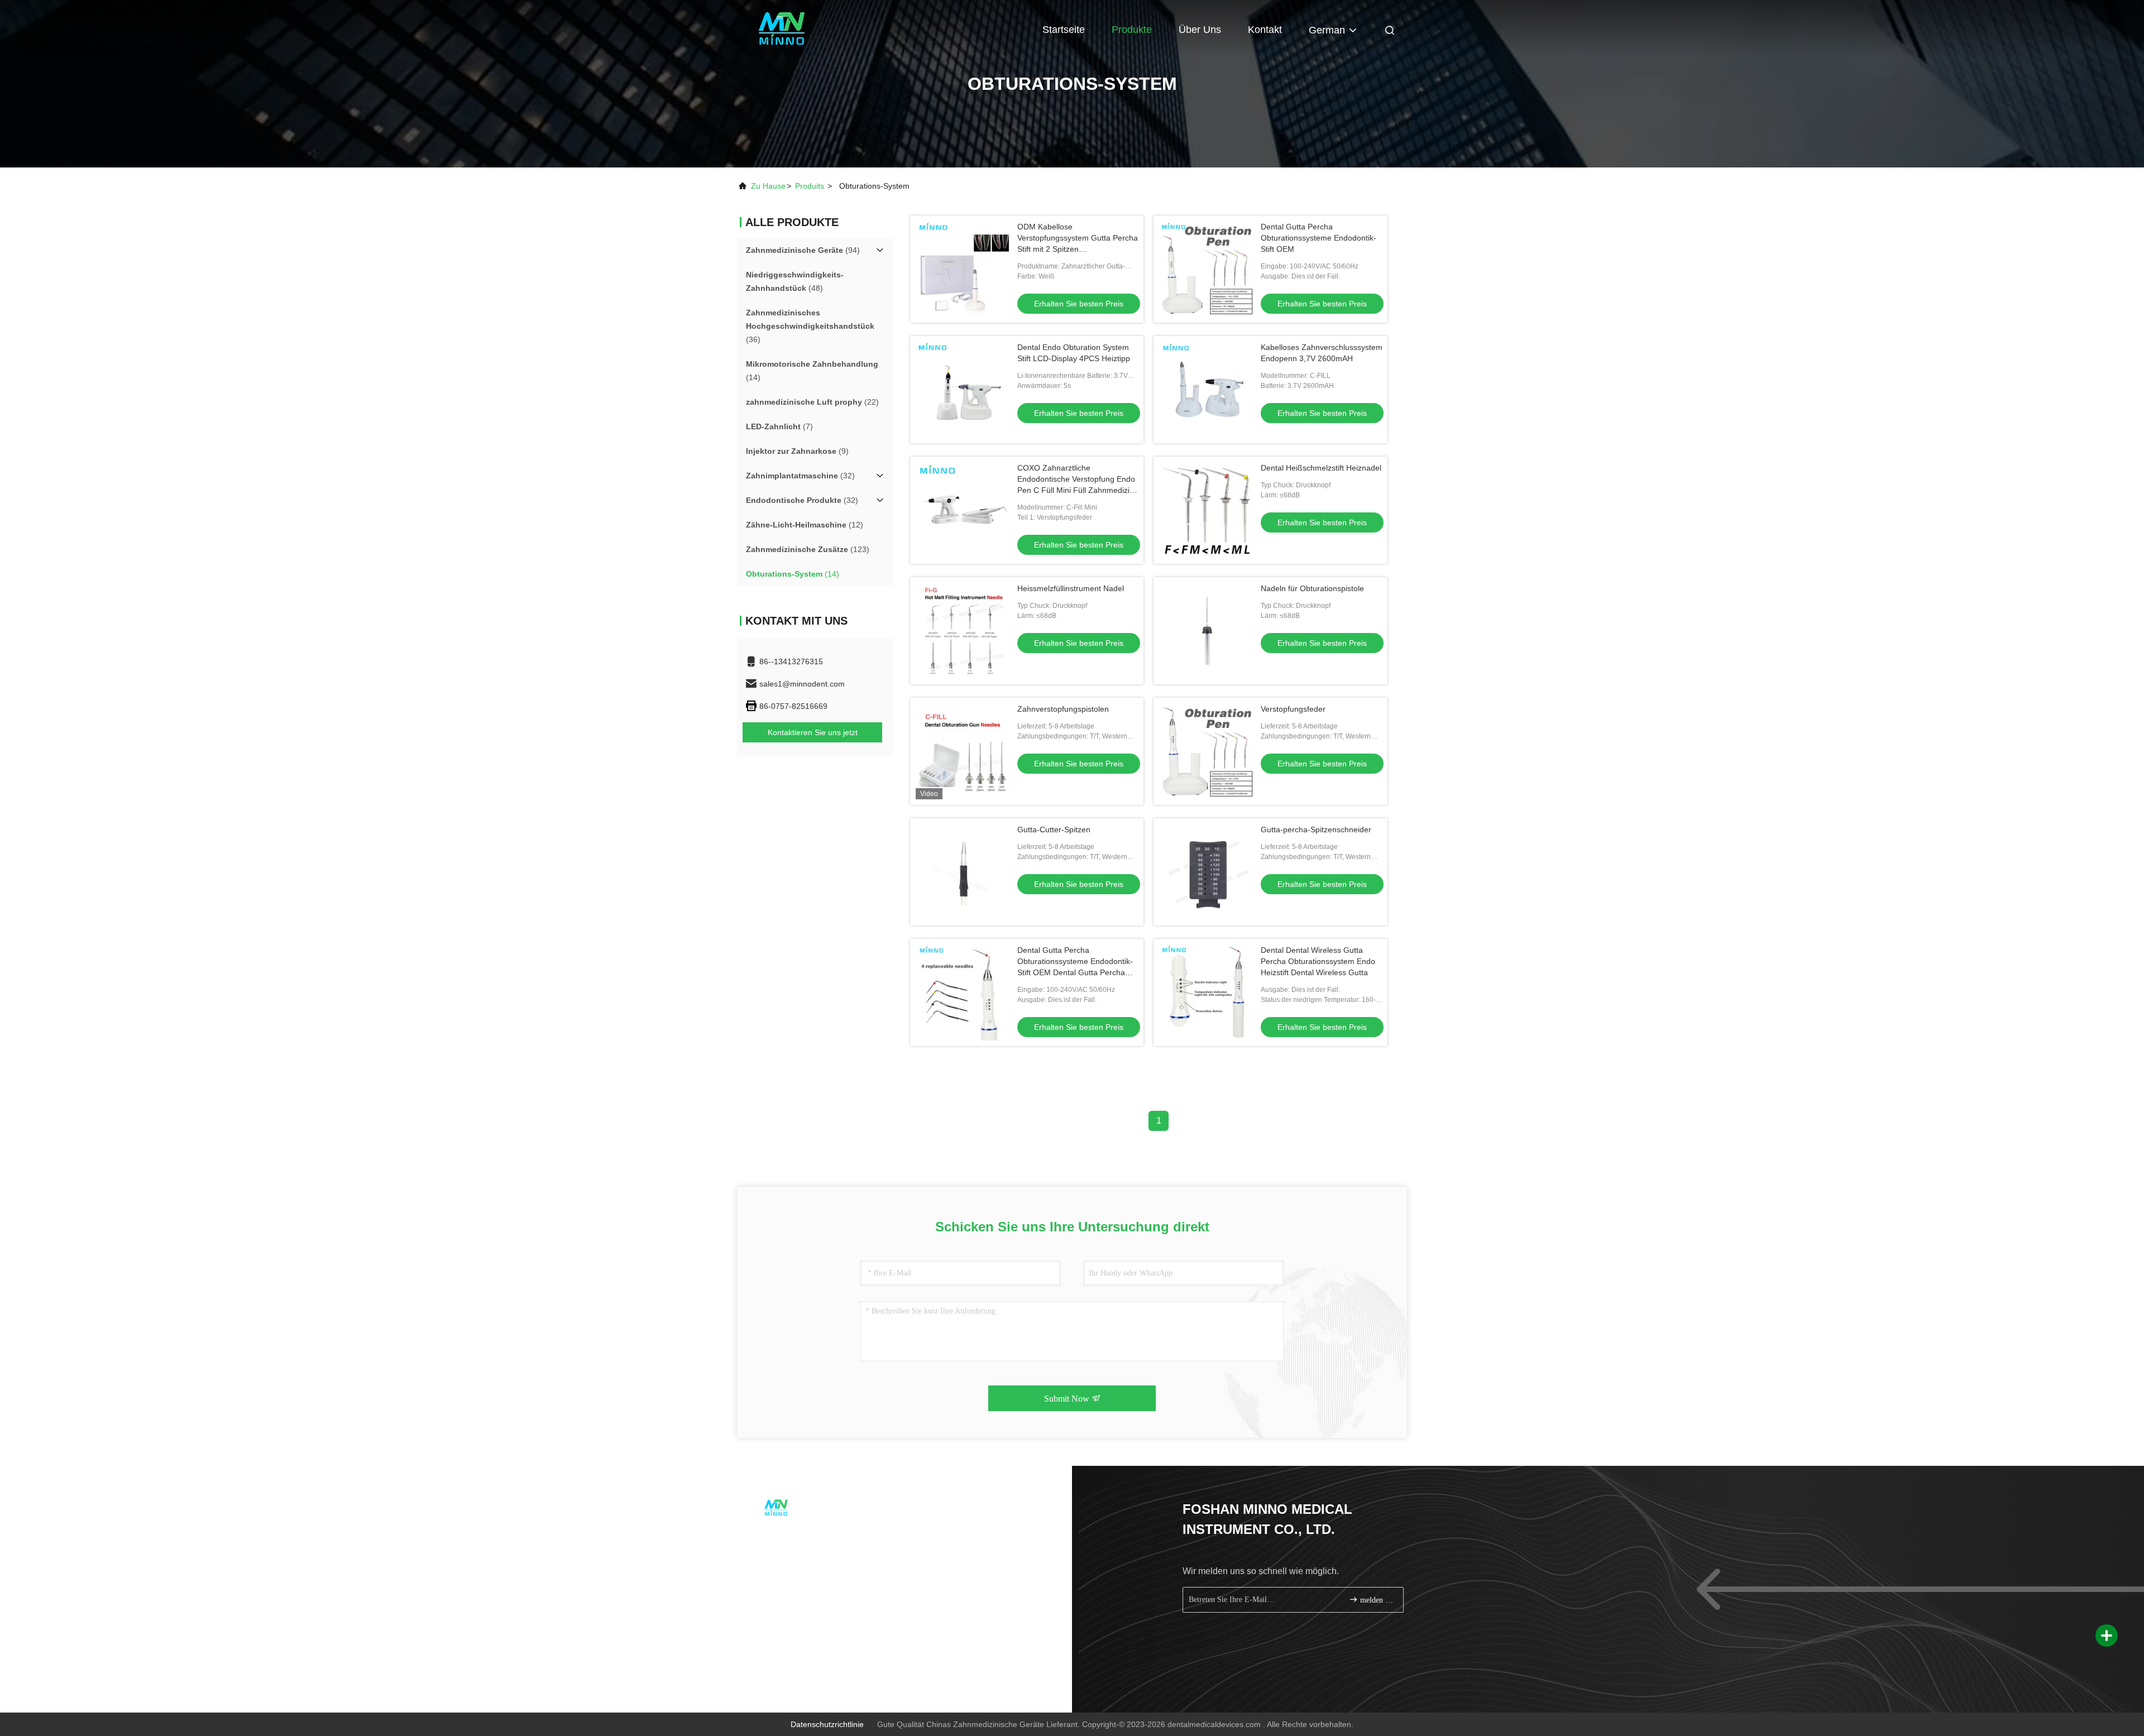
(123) (808, 549)
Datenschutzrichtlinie (827, 1724)
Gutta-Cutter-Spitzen (1054, 829)
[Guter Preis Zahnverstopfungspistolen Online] (964, 751)
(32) (800, 476)
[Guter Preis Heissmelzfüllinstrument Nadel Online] (964, 631)
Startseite (1064, 30)
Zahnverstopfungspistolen (1063, 709)
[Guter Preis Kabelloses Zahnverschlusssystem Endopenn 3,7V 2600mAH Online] (1207, 390)
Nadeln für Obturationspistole (1312, 588)
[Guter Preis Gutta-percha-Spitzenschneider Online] (1207, 872)
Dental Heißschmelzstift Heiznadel (1321, 468)
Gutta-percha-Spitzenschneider (1316, 829)
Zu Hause (768, 186)
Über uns (1200, 30)
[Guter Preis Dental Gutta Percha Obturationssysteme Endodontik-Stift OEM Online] (1207, 269)
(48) (795, 281)
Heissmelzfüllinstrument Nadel (1071, 588)
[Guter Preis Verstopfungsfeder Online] (1207, 751)
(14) (812, 371)
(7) (779, 426)
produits (810, 186)
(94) (803, 250)
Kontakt (1265, 30)
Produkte (1132, 30)
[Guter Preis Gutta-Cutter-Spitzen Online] (964, 872)
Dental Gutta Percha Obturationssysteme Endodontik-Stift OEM (1319, 238)
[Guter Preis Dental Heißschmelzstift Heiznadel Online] (1207, 510)
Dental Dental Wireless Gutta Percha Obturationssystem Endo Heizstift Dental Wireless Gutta (1318, 961)
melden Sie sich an (1376, 1600)
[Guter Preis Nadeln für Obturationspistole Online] (1207, 631)
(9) (797, 451)
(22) (812, 402)
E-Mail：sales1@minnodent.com (813, 1558)
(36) (810, 326)
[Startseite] (782, 28)
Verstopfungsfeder (1293, 709)
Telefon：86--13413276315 (803, 1538)
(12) (805, 525)
